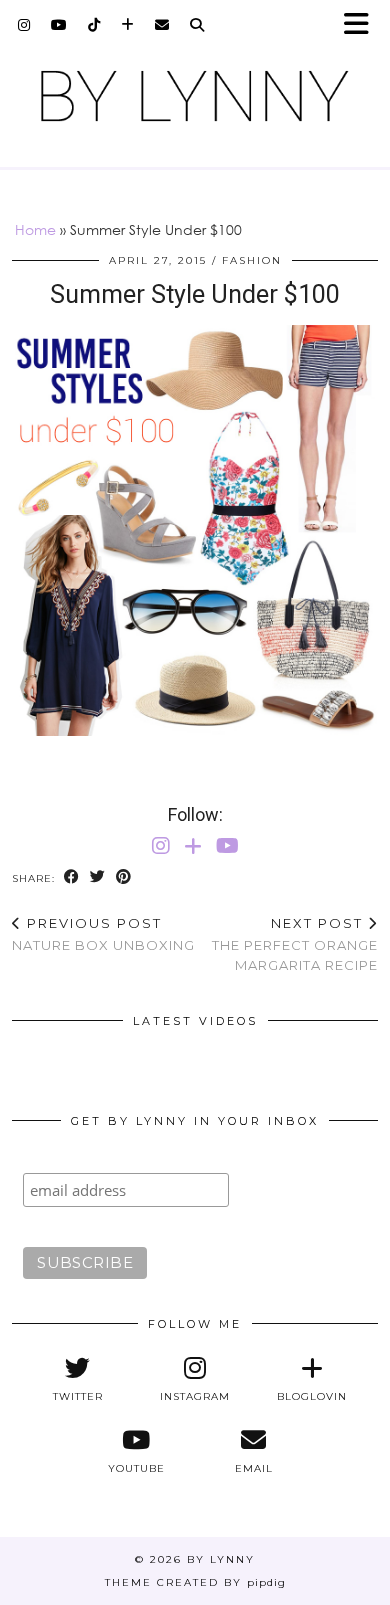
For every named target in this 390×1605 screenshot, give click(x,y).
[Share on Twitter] (98, 877)
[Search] (197, 25)
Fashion (252, 260)
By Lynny (221, 1559)
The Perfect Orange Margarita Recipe (295, 944)
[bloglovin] (128, 25)
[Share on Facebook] (72, 877)
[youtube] (59, 25)
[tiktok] (94, 25)
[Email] (162, 25)
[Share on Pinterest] (124, 877)
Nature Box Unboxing (103, 934)
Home (35, 229)
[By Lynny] (195, 96)
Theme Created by (195, 1582)
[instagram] (24, 25)
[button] (363, 25)
